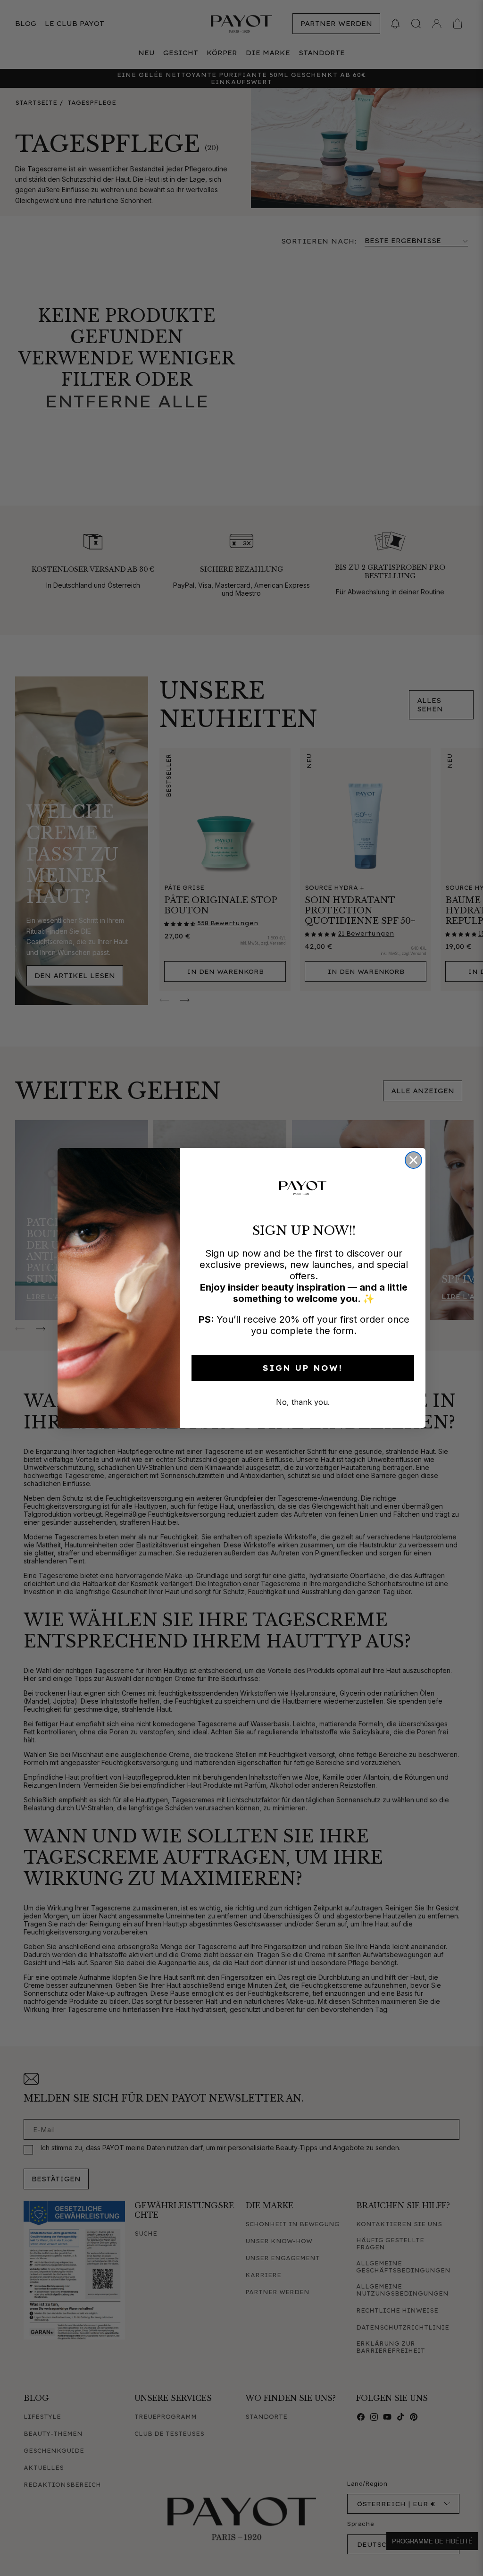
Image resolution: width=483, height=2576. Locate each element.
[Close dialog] (413, 1160)
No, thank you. (303, 1402)
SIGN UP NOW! (303, 1368)
